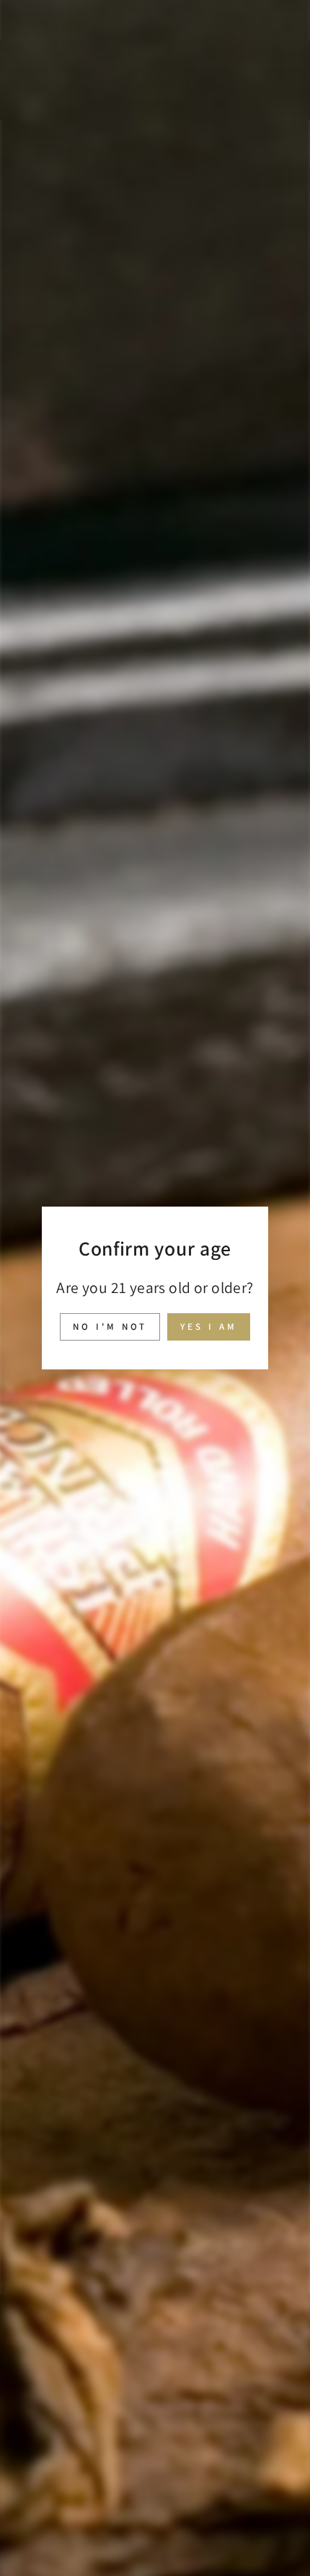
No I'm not (110, 1327)
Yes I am (208, 1327)
